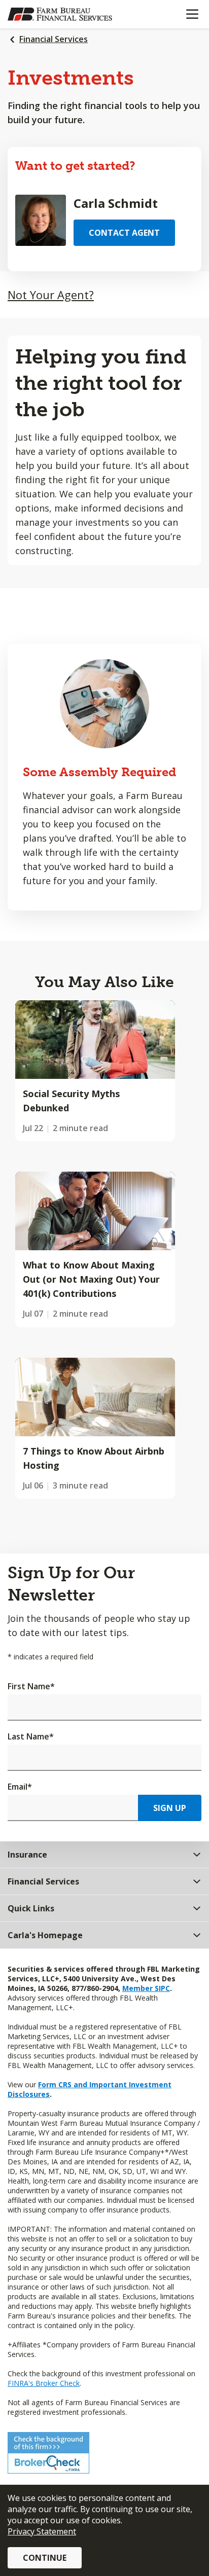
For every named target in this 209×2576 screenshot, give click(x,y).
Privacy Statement (42, 2531)
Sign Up (170, 1808)
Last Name (31, 1736)
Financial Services (54, 39)
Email (20, 1787)
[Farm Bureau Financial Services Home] (60, 14)
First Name (31, 1686)
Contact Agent (124, 233)
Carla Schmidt (116, 203)
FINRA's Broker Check (44, 2383)
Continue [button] (45, 2558)
